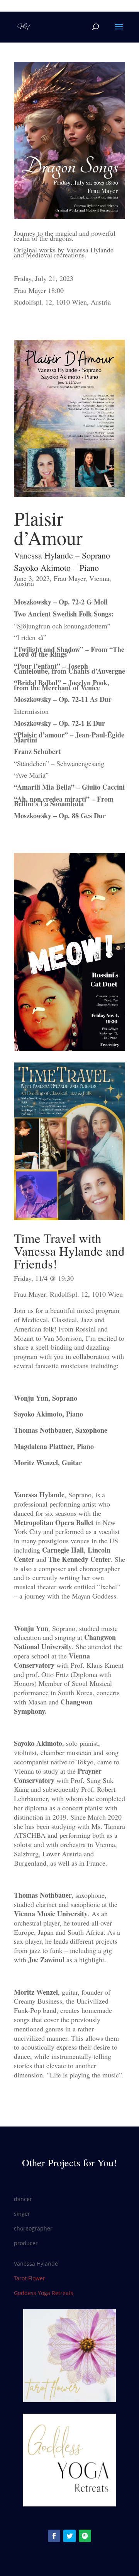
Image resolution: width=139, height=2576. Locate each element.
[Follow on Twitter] (69, 2536)
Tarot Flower (30, 2278)
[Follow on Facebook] (54, 2536)
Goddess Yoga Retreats (44, 2293)
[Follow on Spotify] (85, 2536)
